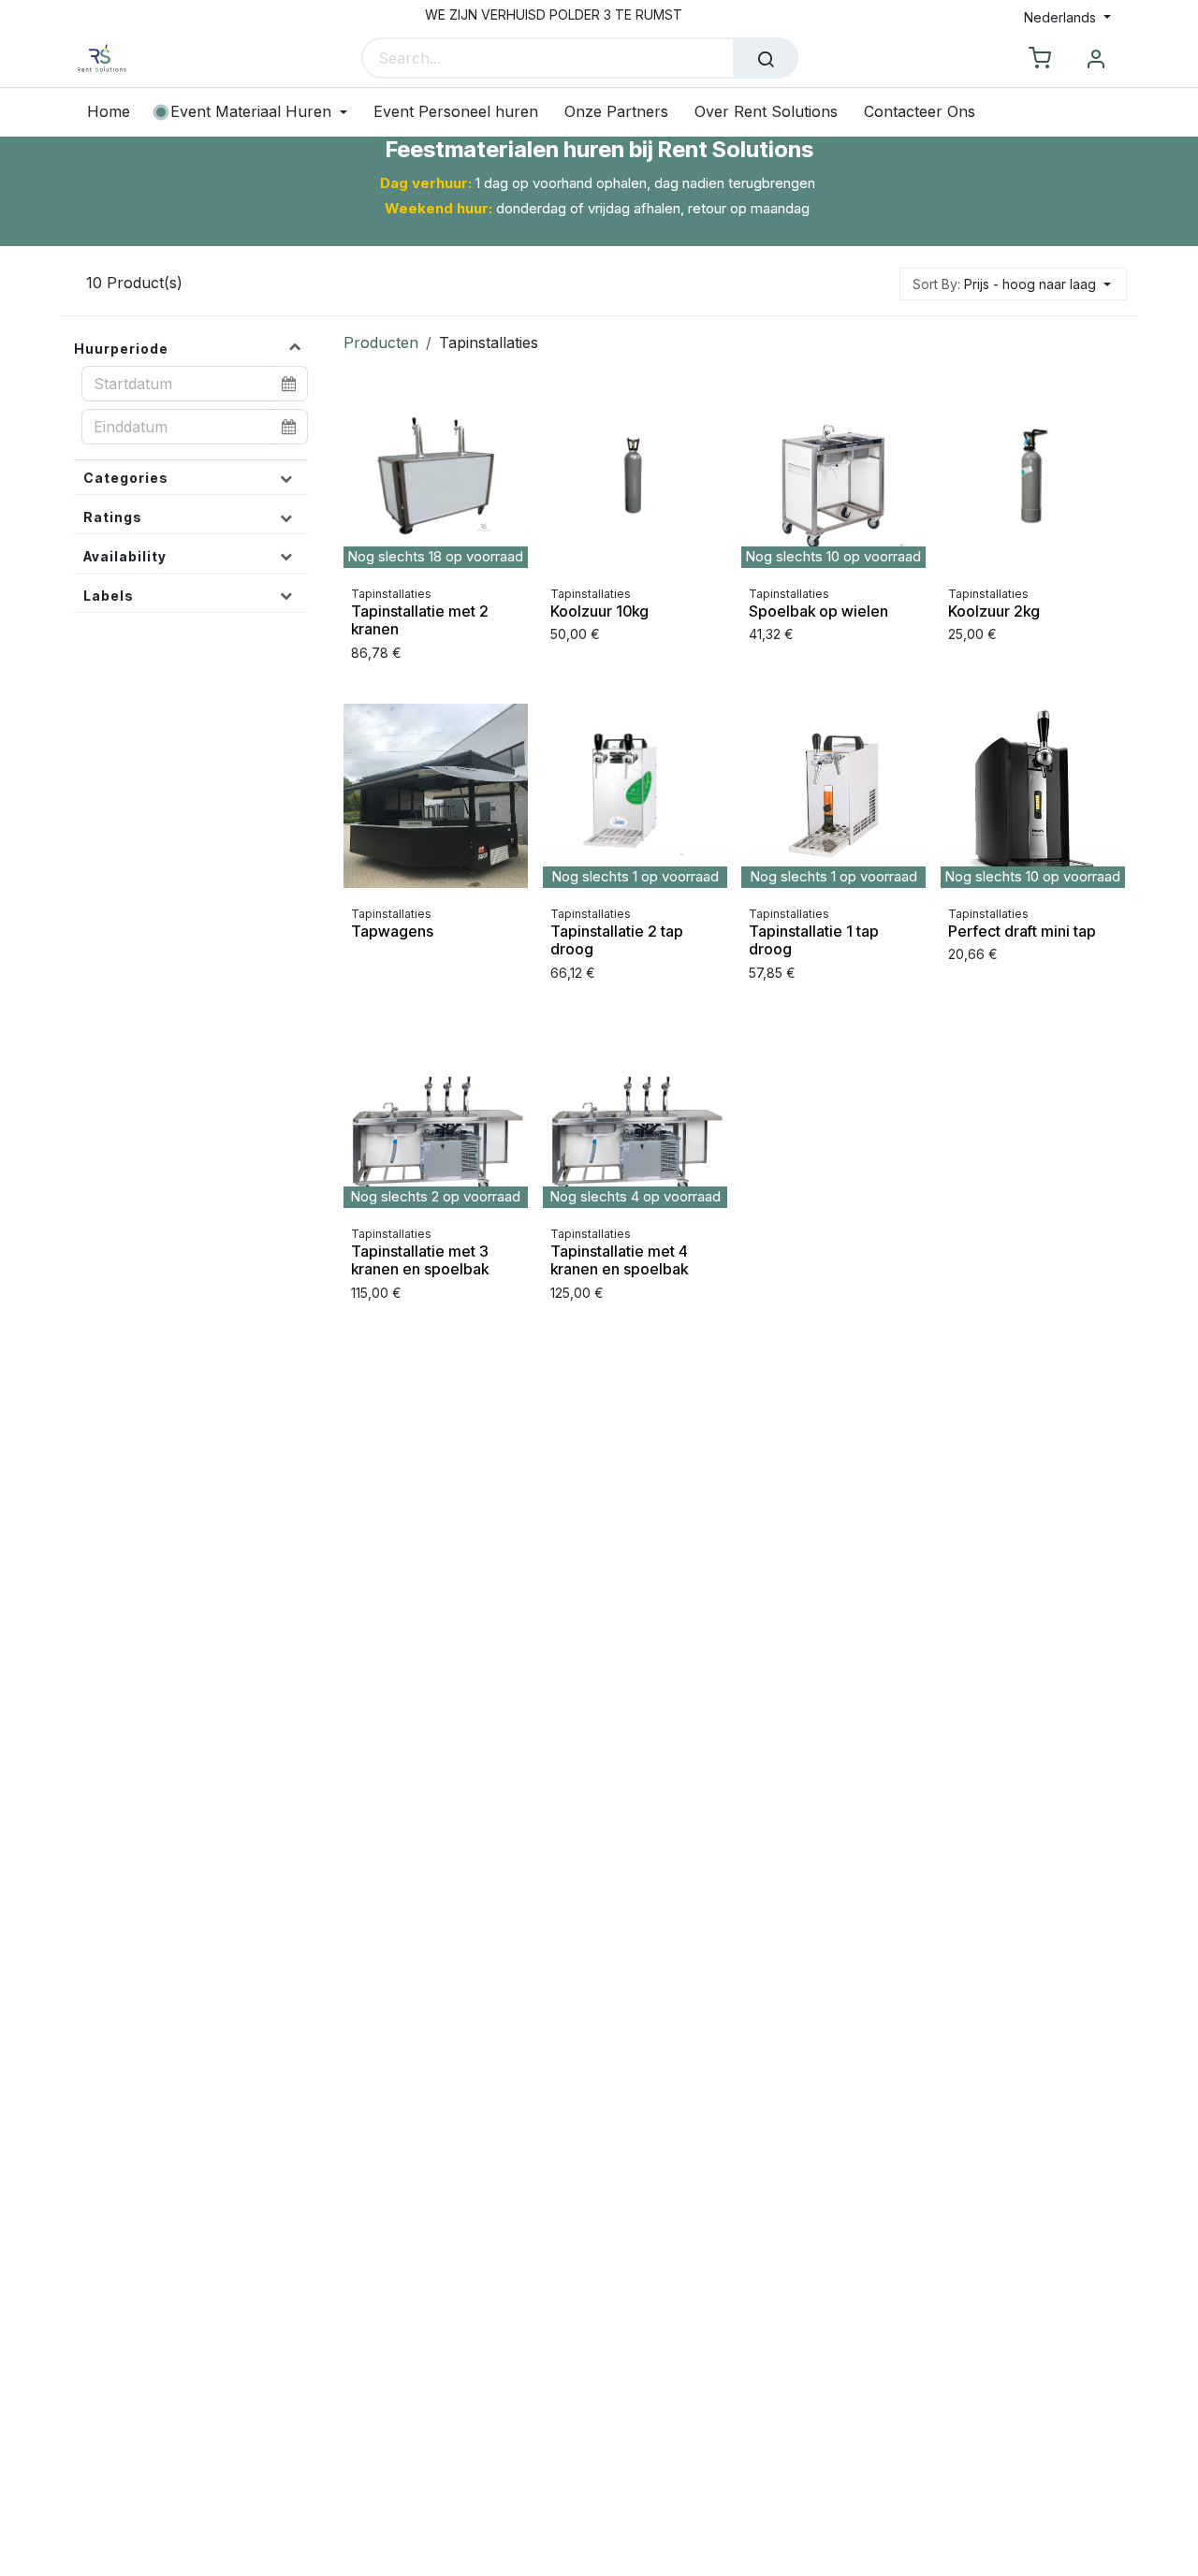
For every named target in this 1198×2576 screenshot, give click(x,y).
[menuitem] (115, 112)
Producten (381, 342)
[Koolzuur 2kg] (1033, 476)
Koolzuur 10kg (599, 612)
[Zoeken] (766, 58)
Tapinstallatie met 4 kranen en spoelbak (619, 1260)
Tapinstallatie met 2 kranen (420, 621)
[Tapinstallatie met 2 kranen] (436, 476)
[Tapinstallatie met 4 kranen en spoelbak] (635, 1116)
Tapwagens (392, 931)
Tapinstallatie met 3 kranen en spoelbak (420, 1260)
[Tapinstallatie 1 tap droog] (833, 796)
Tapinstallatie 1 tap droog (814, 940)
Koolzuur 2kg (994, 612)
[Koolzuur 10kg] (635, 476)
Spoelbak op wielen (818, 612)
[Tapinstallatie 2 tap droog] (635, 796)
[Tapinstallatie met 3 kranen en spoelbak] (436, 1116)
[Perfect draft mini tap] (1033, 796)
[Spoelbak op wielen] (833, 476)
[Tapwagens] (436, 796)
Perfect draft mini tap (1022, 931)
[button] (1013, 284)
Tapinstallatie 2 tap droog (617, 940)
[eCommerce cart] (1040, 59)
